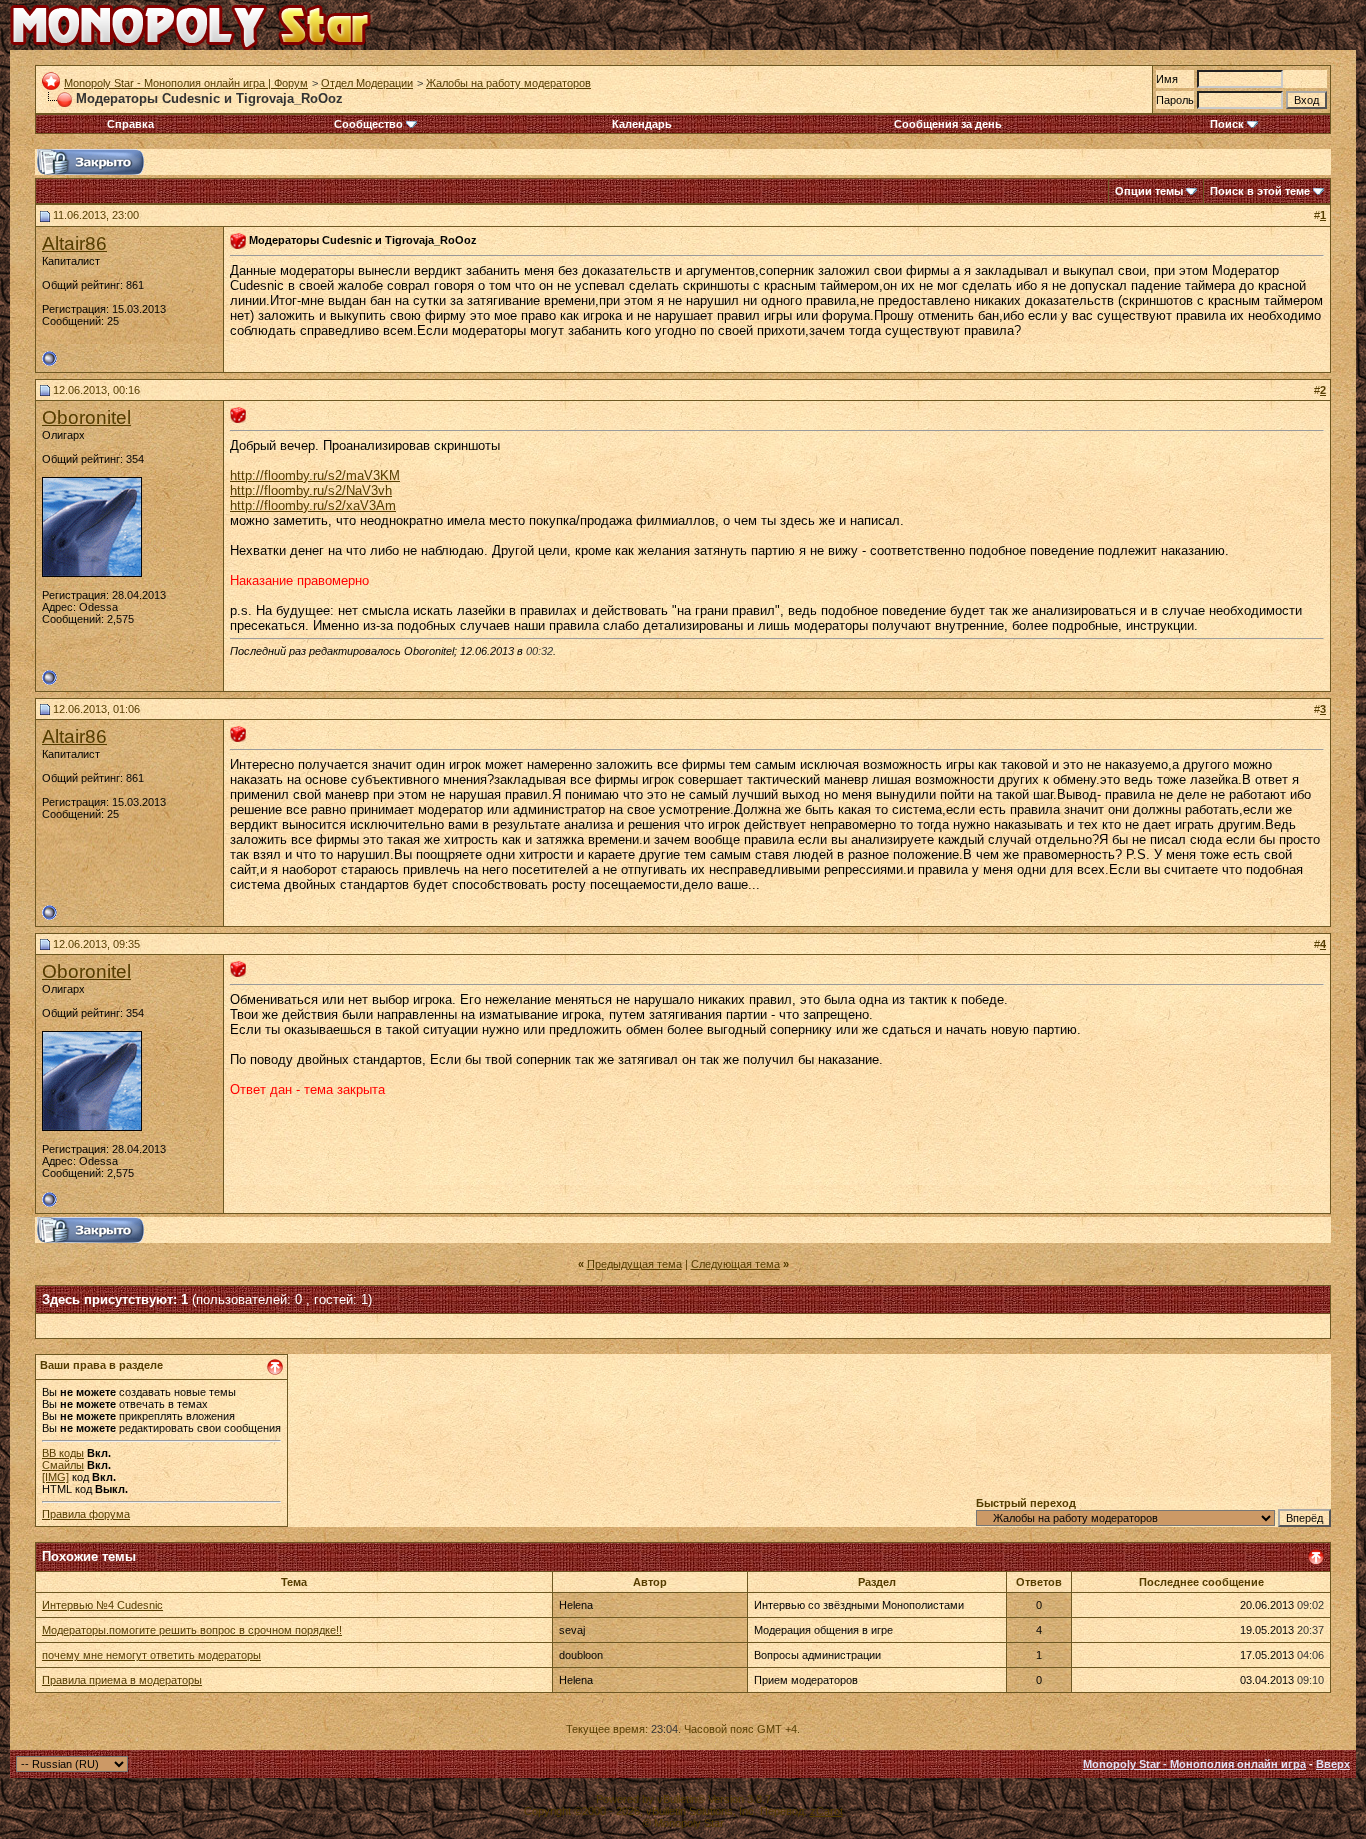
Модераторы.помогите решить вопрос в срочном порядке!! (192, 1630)
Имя (1167, 79)
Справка (130, 124)
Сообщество (368, 124)
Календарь (642, 124)
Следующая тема (735, 1264)
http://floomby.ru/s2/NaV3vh (311, 490)
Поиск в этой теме (1260, 191)
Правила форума (86, 1514)
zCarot (826, 1811)
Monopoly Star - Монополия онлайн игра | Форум (186, 83)
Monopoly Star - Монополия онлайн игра (1194, 1764)
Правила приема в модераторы (122, 1680)
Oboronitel (86, 417)
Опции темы (1149, 191)
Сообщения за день (948, 124)
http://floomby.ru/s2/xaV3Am (313, 505)
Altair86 (74, 243)
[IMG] (55, 1477)
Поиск (1227, 124)
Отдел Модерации (367, 83)
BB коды (63, 1453)
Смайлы (63, 1465)
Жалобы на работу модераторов (508, 83)
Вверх (1333, 1764)
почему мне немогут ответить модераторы (151, 1655)
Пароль (1175, 100)
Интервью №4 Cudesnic (102, 1605)
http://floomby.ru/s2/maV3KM (315, 475)
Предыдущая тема (634, 1264)
